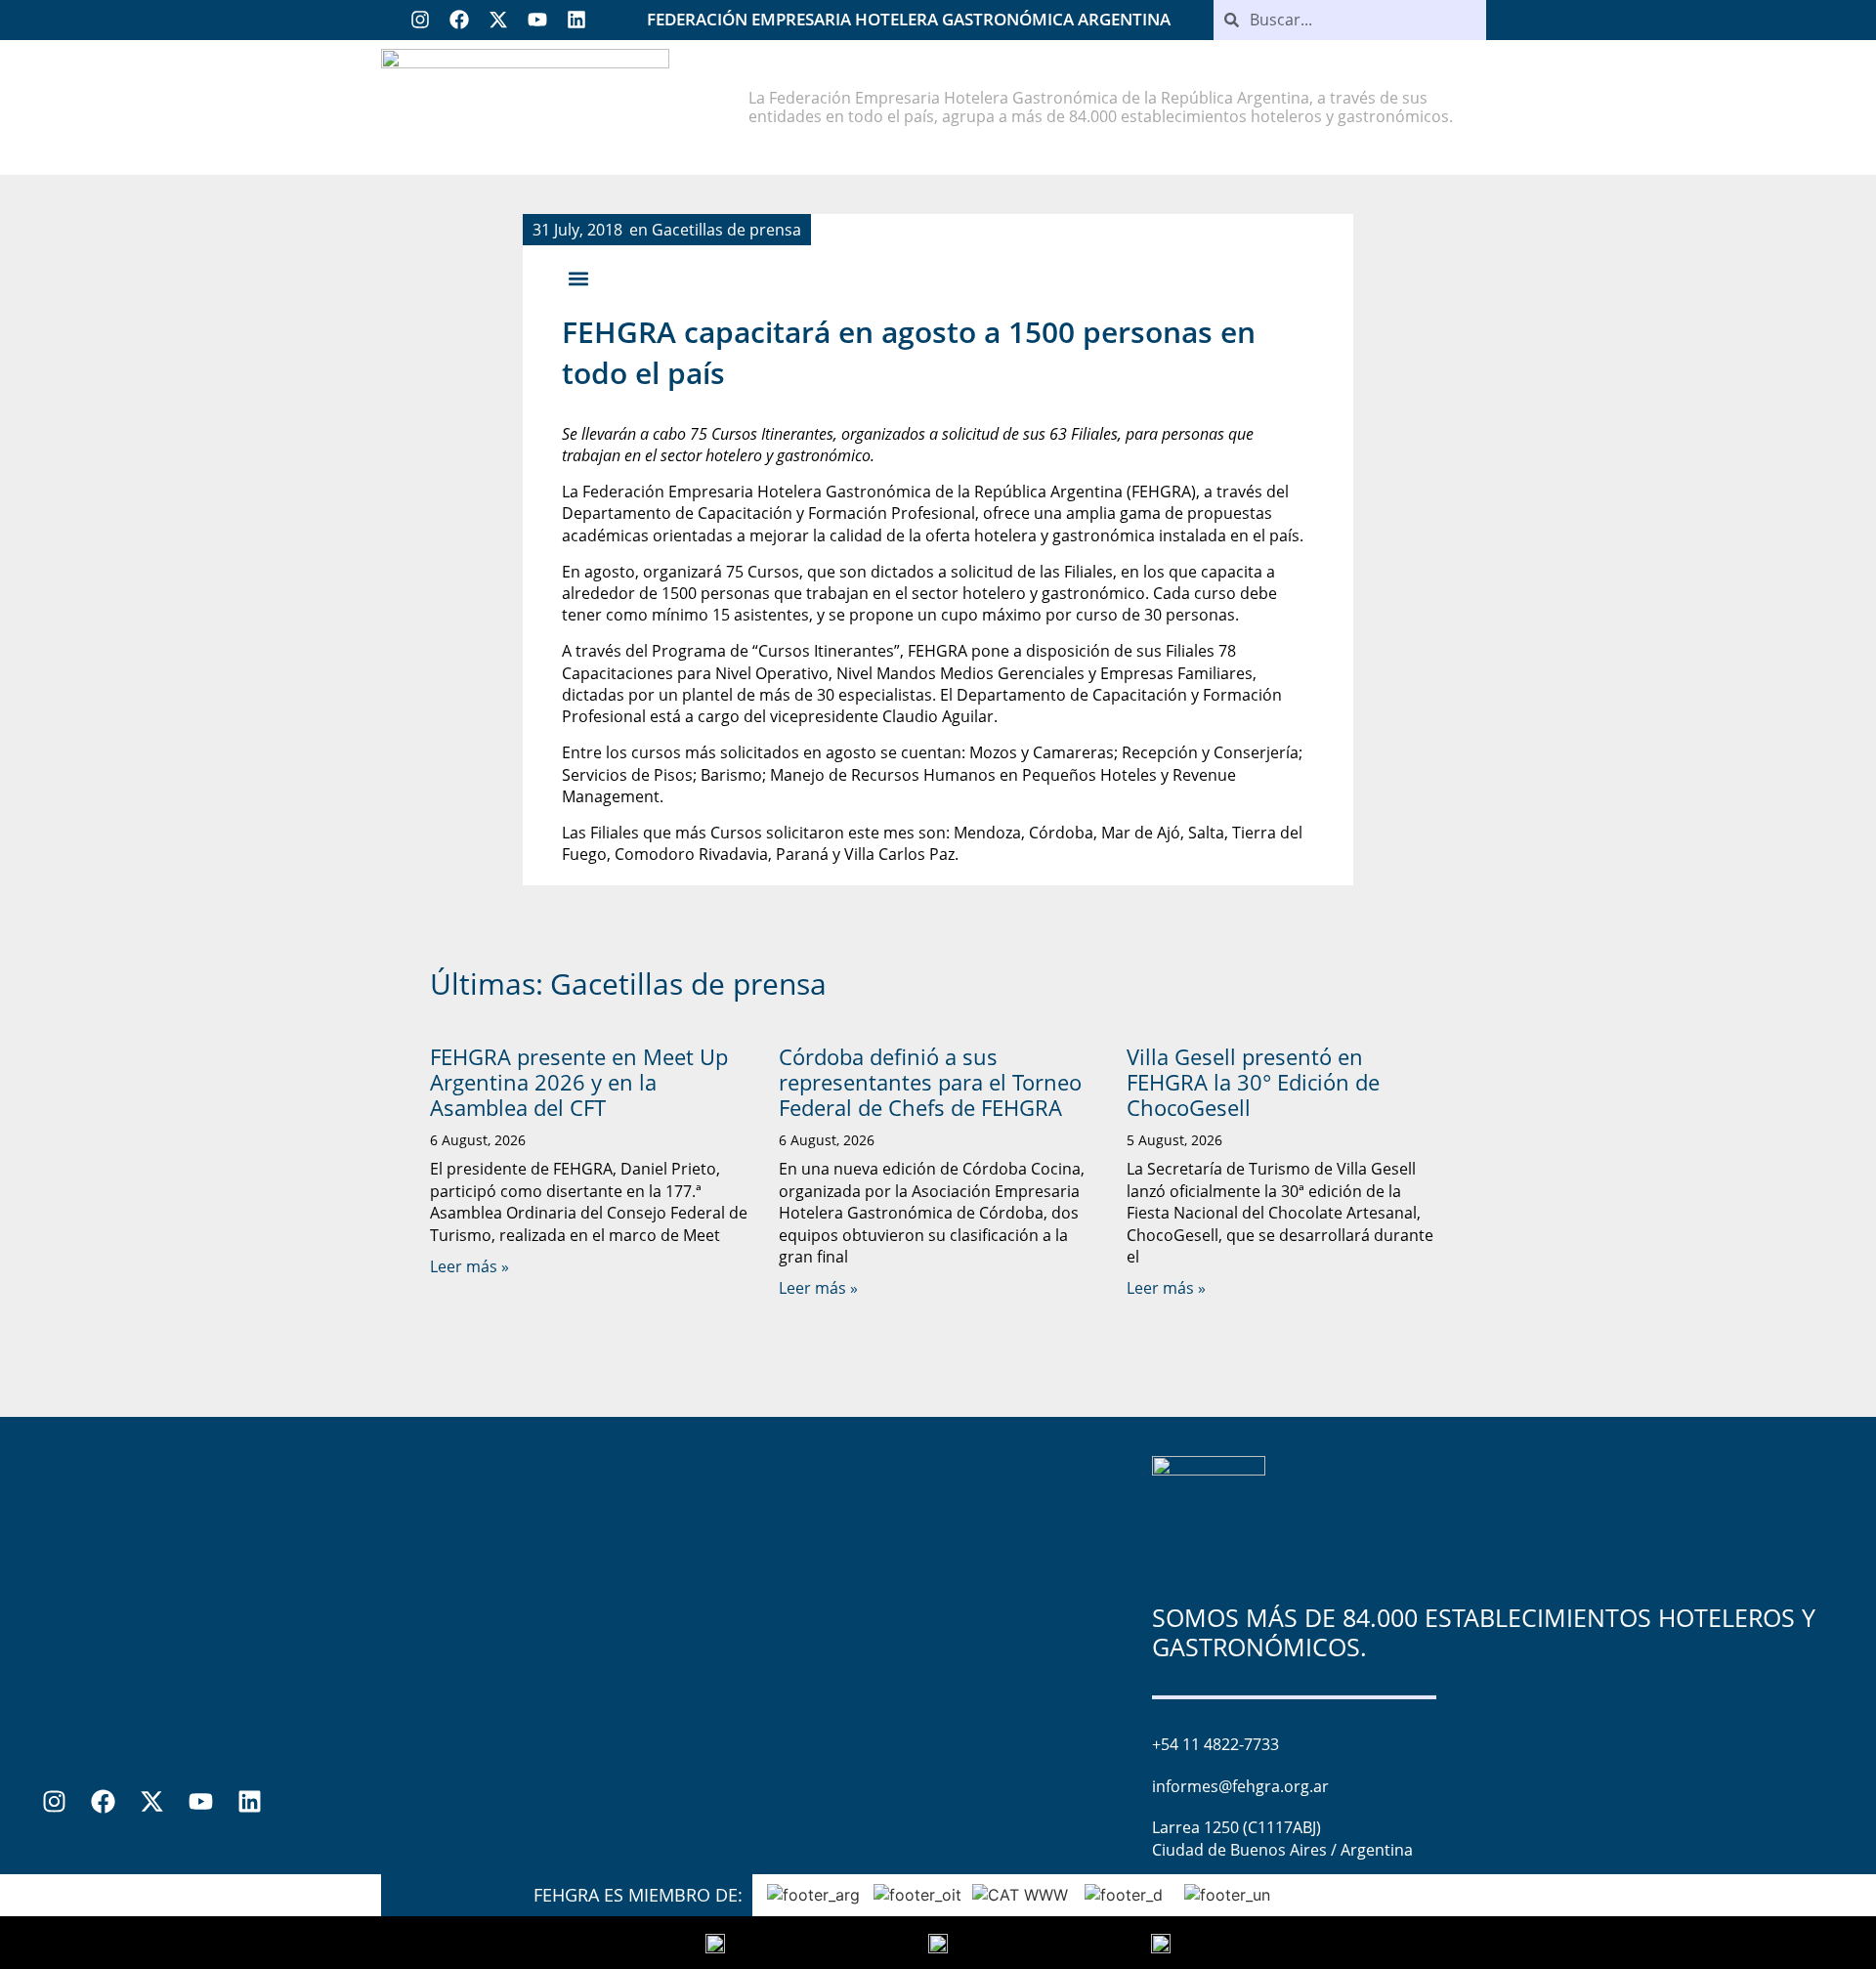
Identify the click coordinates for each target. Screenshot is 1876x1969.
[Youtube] (537, 20)
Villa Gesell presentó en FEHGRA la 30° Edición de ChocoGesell (1253, 1082)
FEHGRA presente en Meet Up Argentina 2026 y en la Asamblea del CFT (579, 1082)
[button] (578, 279)
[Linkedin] (576, 20)
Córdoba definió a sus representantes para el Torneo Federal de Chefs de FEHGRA (930, 1082)
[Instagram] (420, 20)
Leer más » (469, 1266)
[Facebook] (459, 20)
